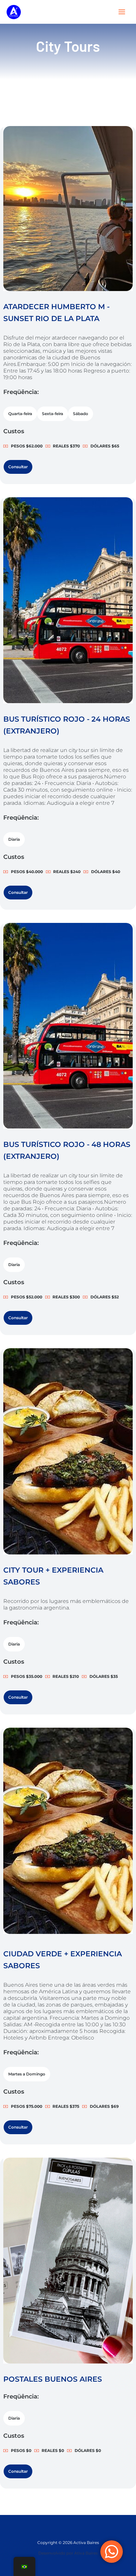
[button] (20, 414)
